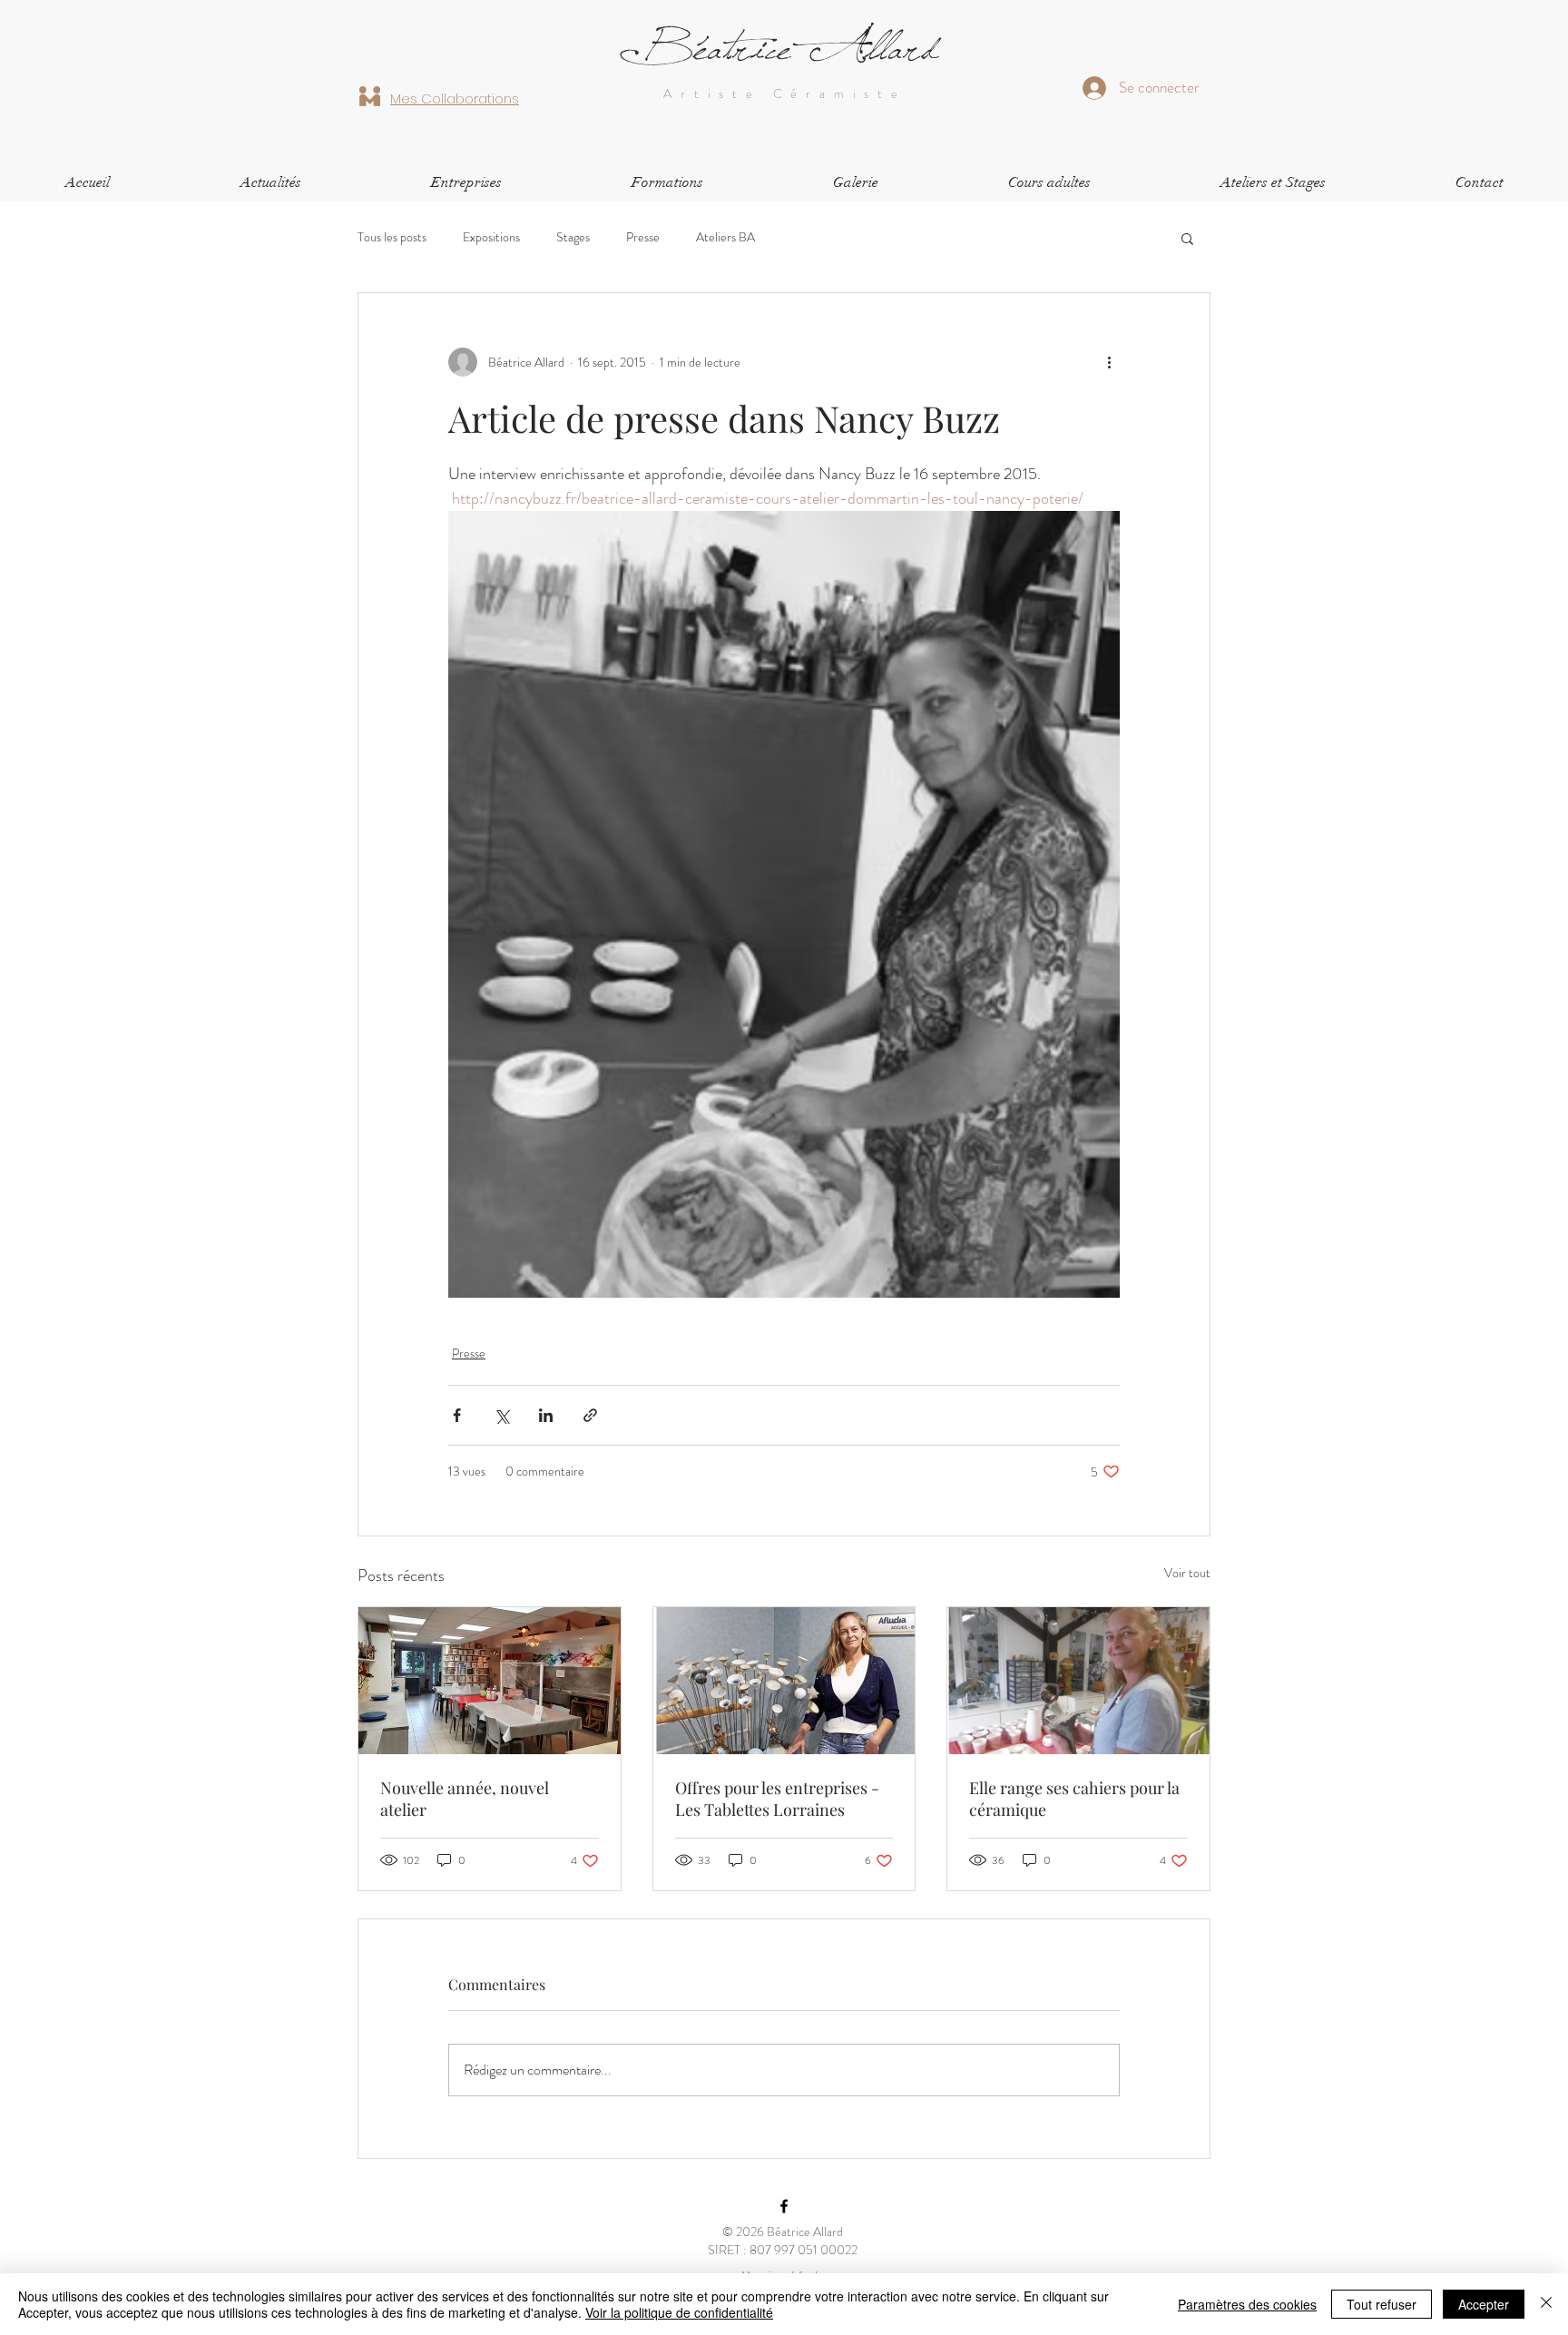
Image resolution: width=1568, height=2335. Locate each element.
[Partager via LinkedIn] (546, 1415)
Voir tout (1187, 1573)
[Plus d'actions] (1109, 362)
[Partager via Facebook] (457, 1415)
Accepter (1484, 2304)
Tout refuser (1382, 2304)
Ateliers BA (725, 237)
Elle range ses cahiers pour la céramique (1074, 1799)
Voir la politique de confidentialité (679, 2312)
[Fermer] (1546, 2304)
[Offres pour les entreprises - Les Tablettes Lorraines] (784, 1681)
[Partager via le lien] (590, 1415)
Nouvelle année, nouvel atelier (465, 1799)
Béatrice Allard (784, 49)
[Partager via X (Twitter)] (501, 1415)
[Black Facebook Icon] (784, 2206)
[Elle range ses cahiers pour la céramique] (1078, 1681)
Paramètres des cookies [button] (1247, 2304)
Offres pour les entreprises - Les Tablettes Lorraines (777, 1799)
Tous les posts (392, 237)
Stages (573, 237)
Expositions (491, 237)
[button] (1049, 183)
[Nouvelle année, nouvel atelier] (490, 1681)
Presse (643, 237)
